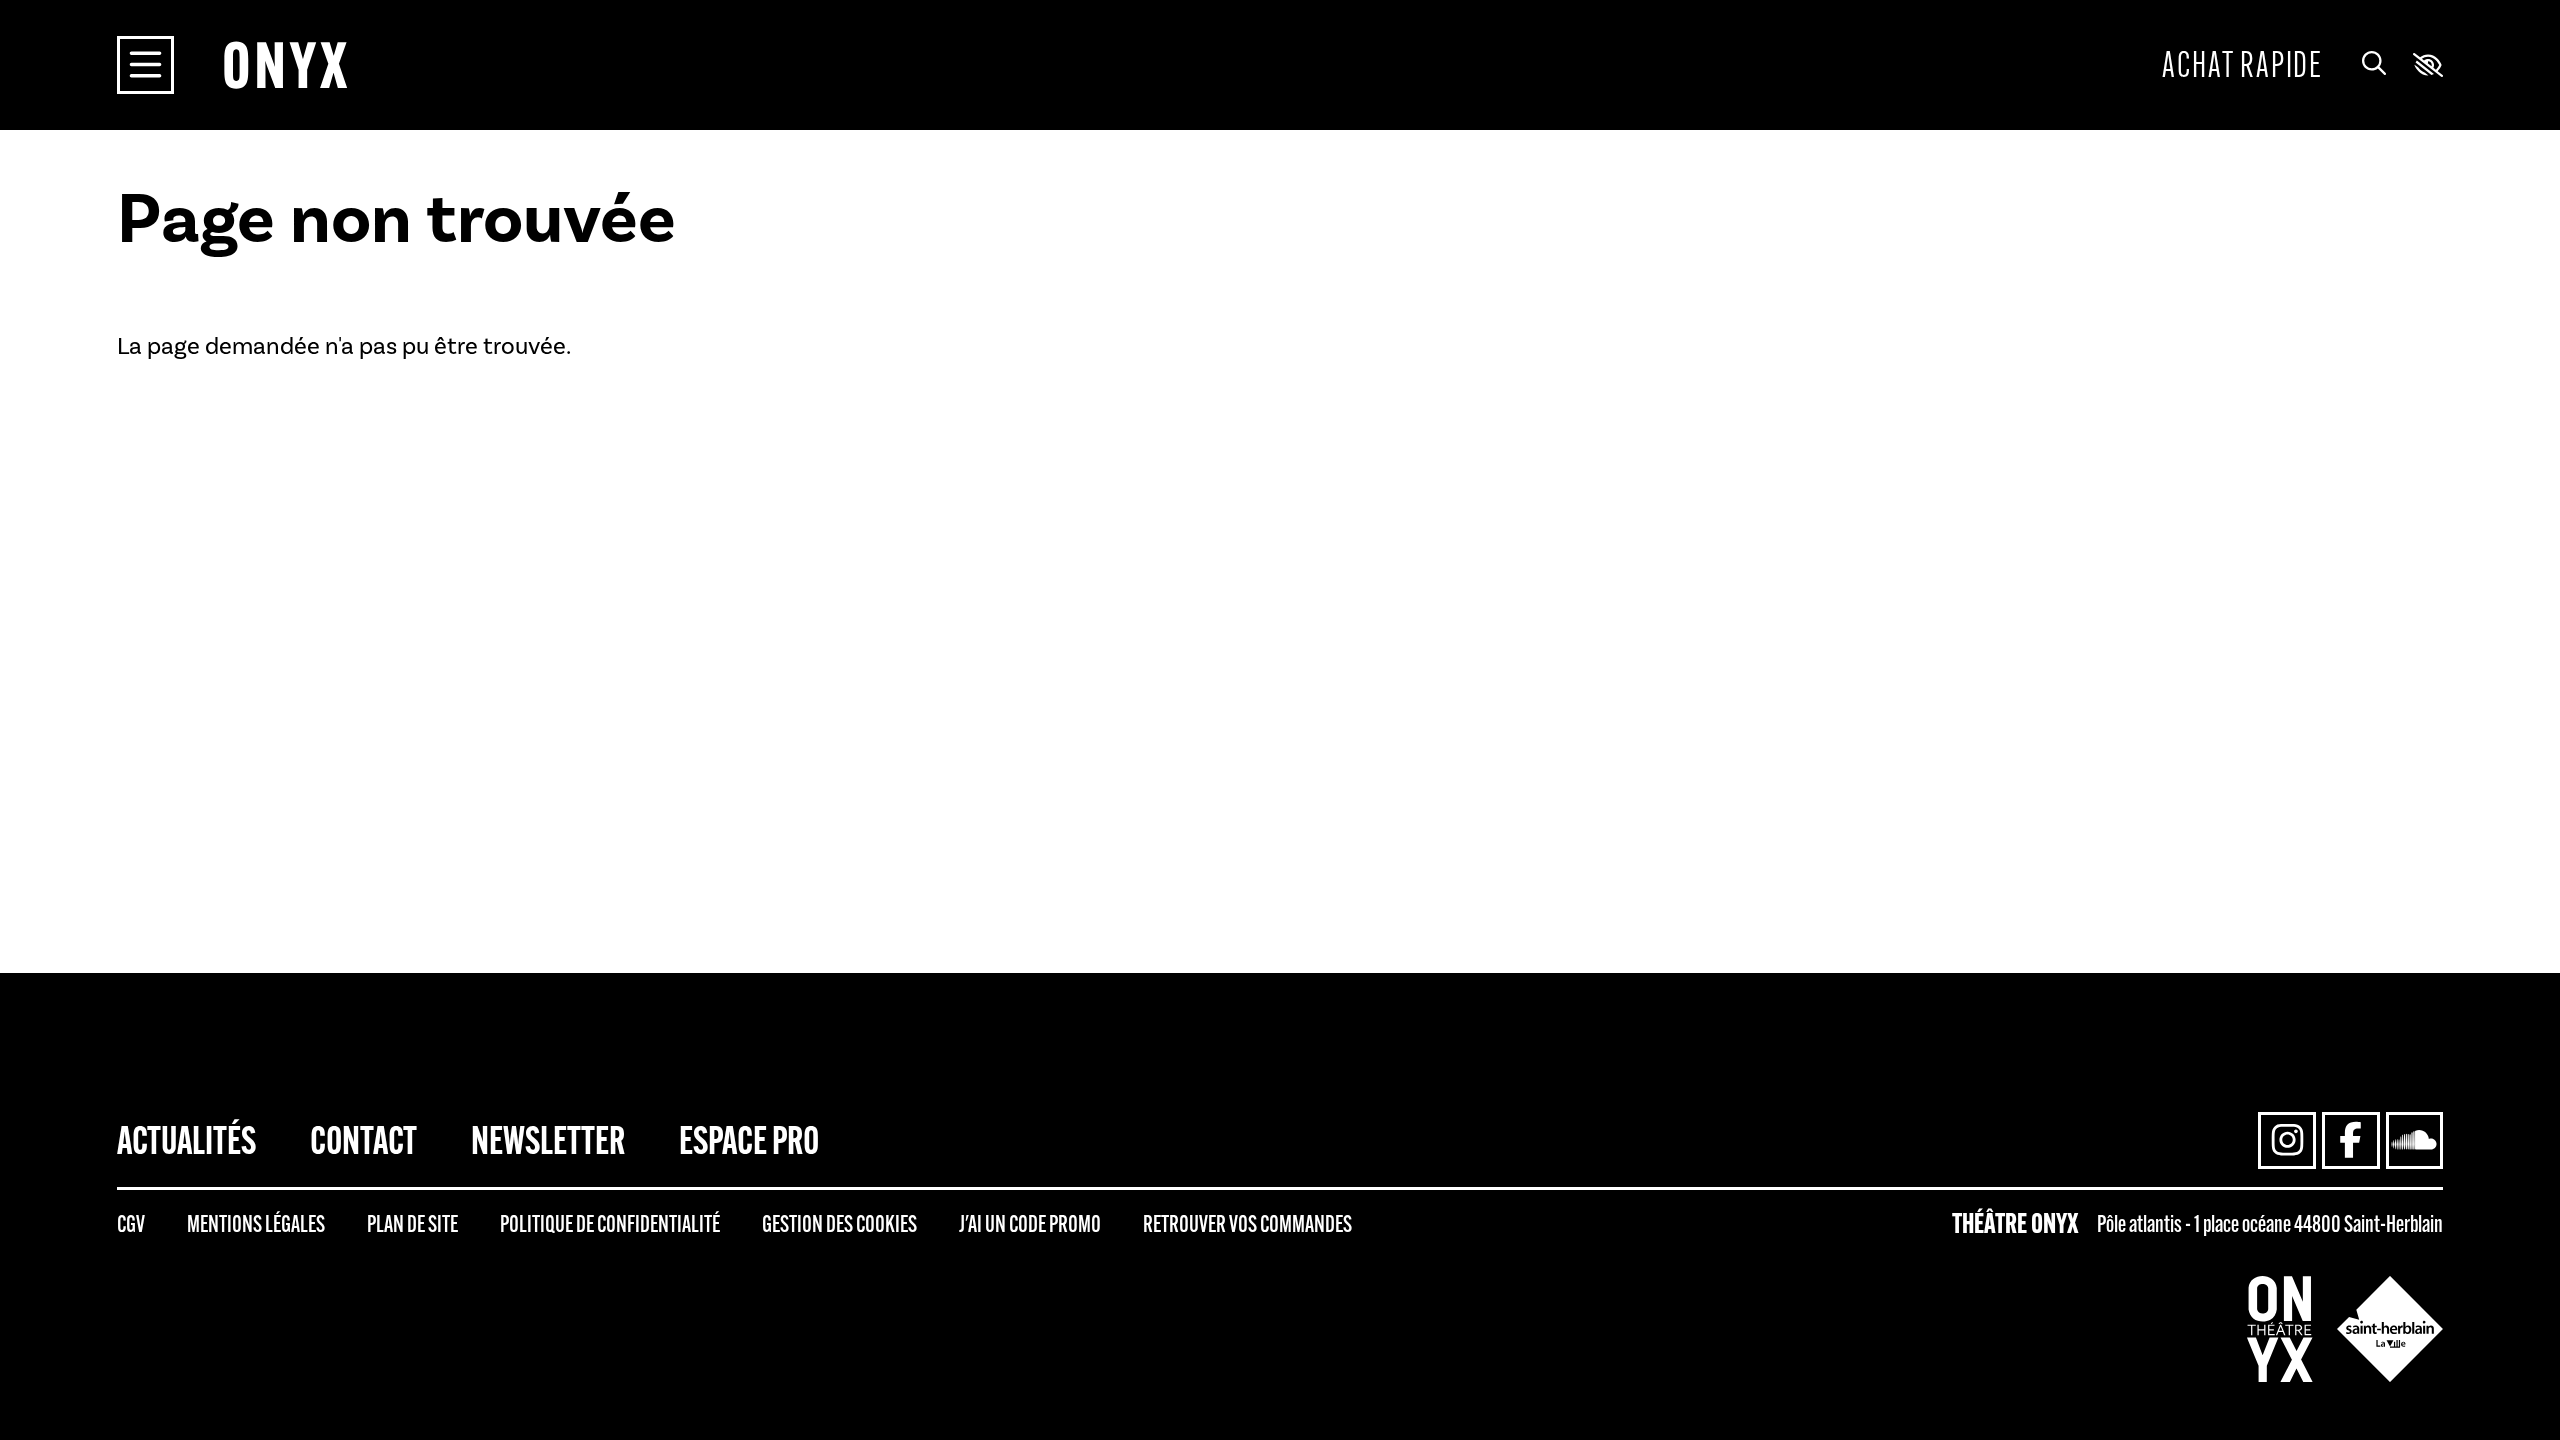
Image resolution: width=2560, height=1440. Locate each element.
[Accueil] (285, 64)
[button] (2428, 65)
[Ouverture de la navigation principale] (146, 65)
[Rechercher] (2374, 65)
